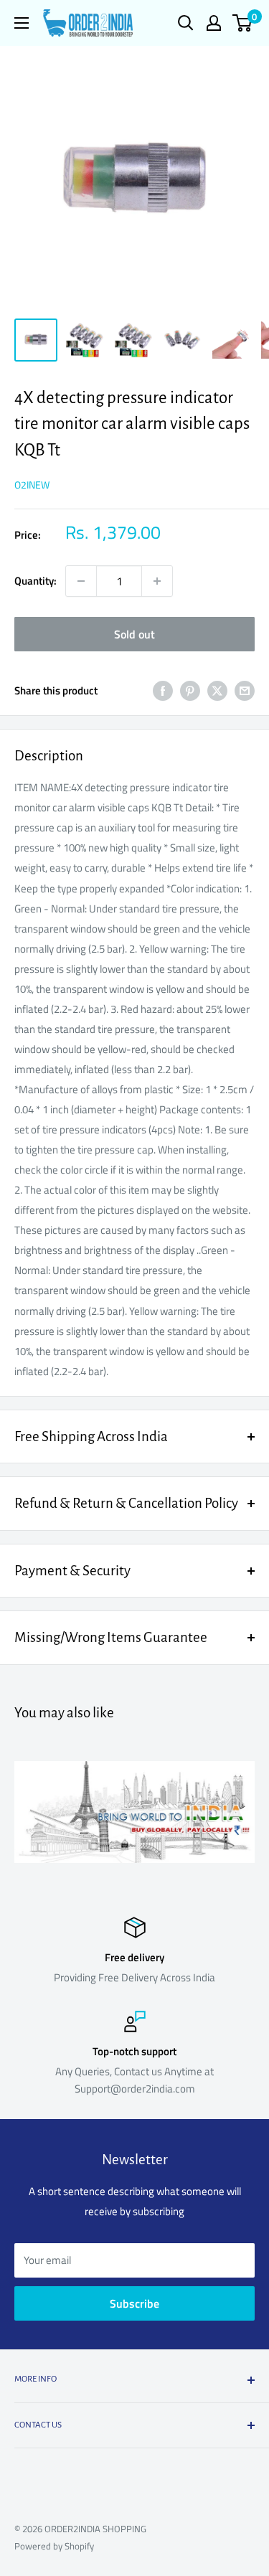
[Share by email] (245, 690)
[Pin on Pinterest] (190, 690)
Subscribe (134, 2303)
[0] (243, 23)
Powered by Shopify (54, 2546)
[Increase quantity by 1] (157, 581)
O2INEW (32, 485)
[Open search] (186, 23)
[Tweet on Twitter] (217, 690)
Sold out (134, 634)
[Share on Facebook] (163, 690)
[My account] (214, 23)
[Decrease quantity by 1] (81, 581)
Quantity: (36, 581)
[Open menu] (22, 23)
